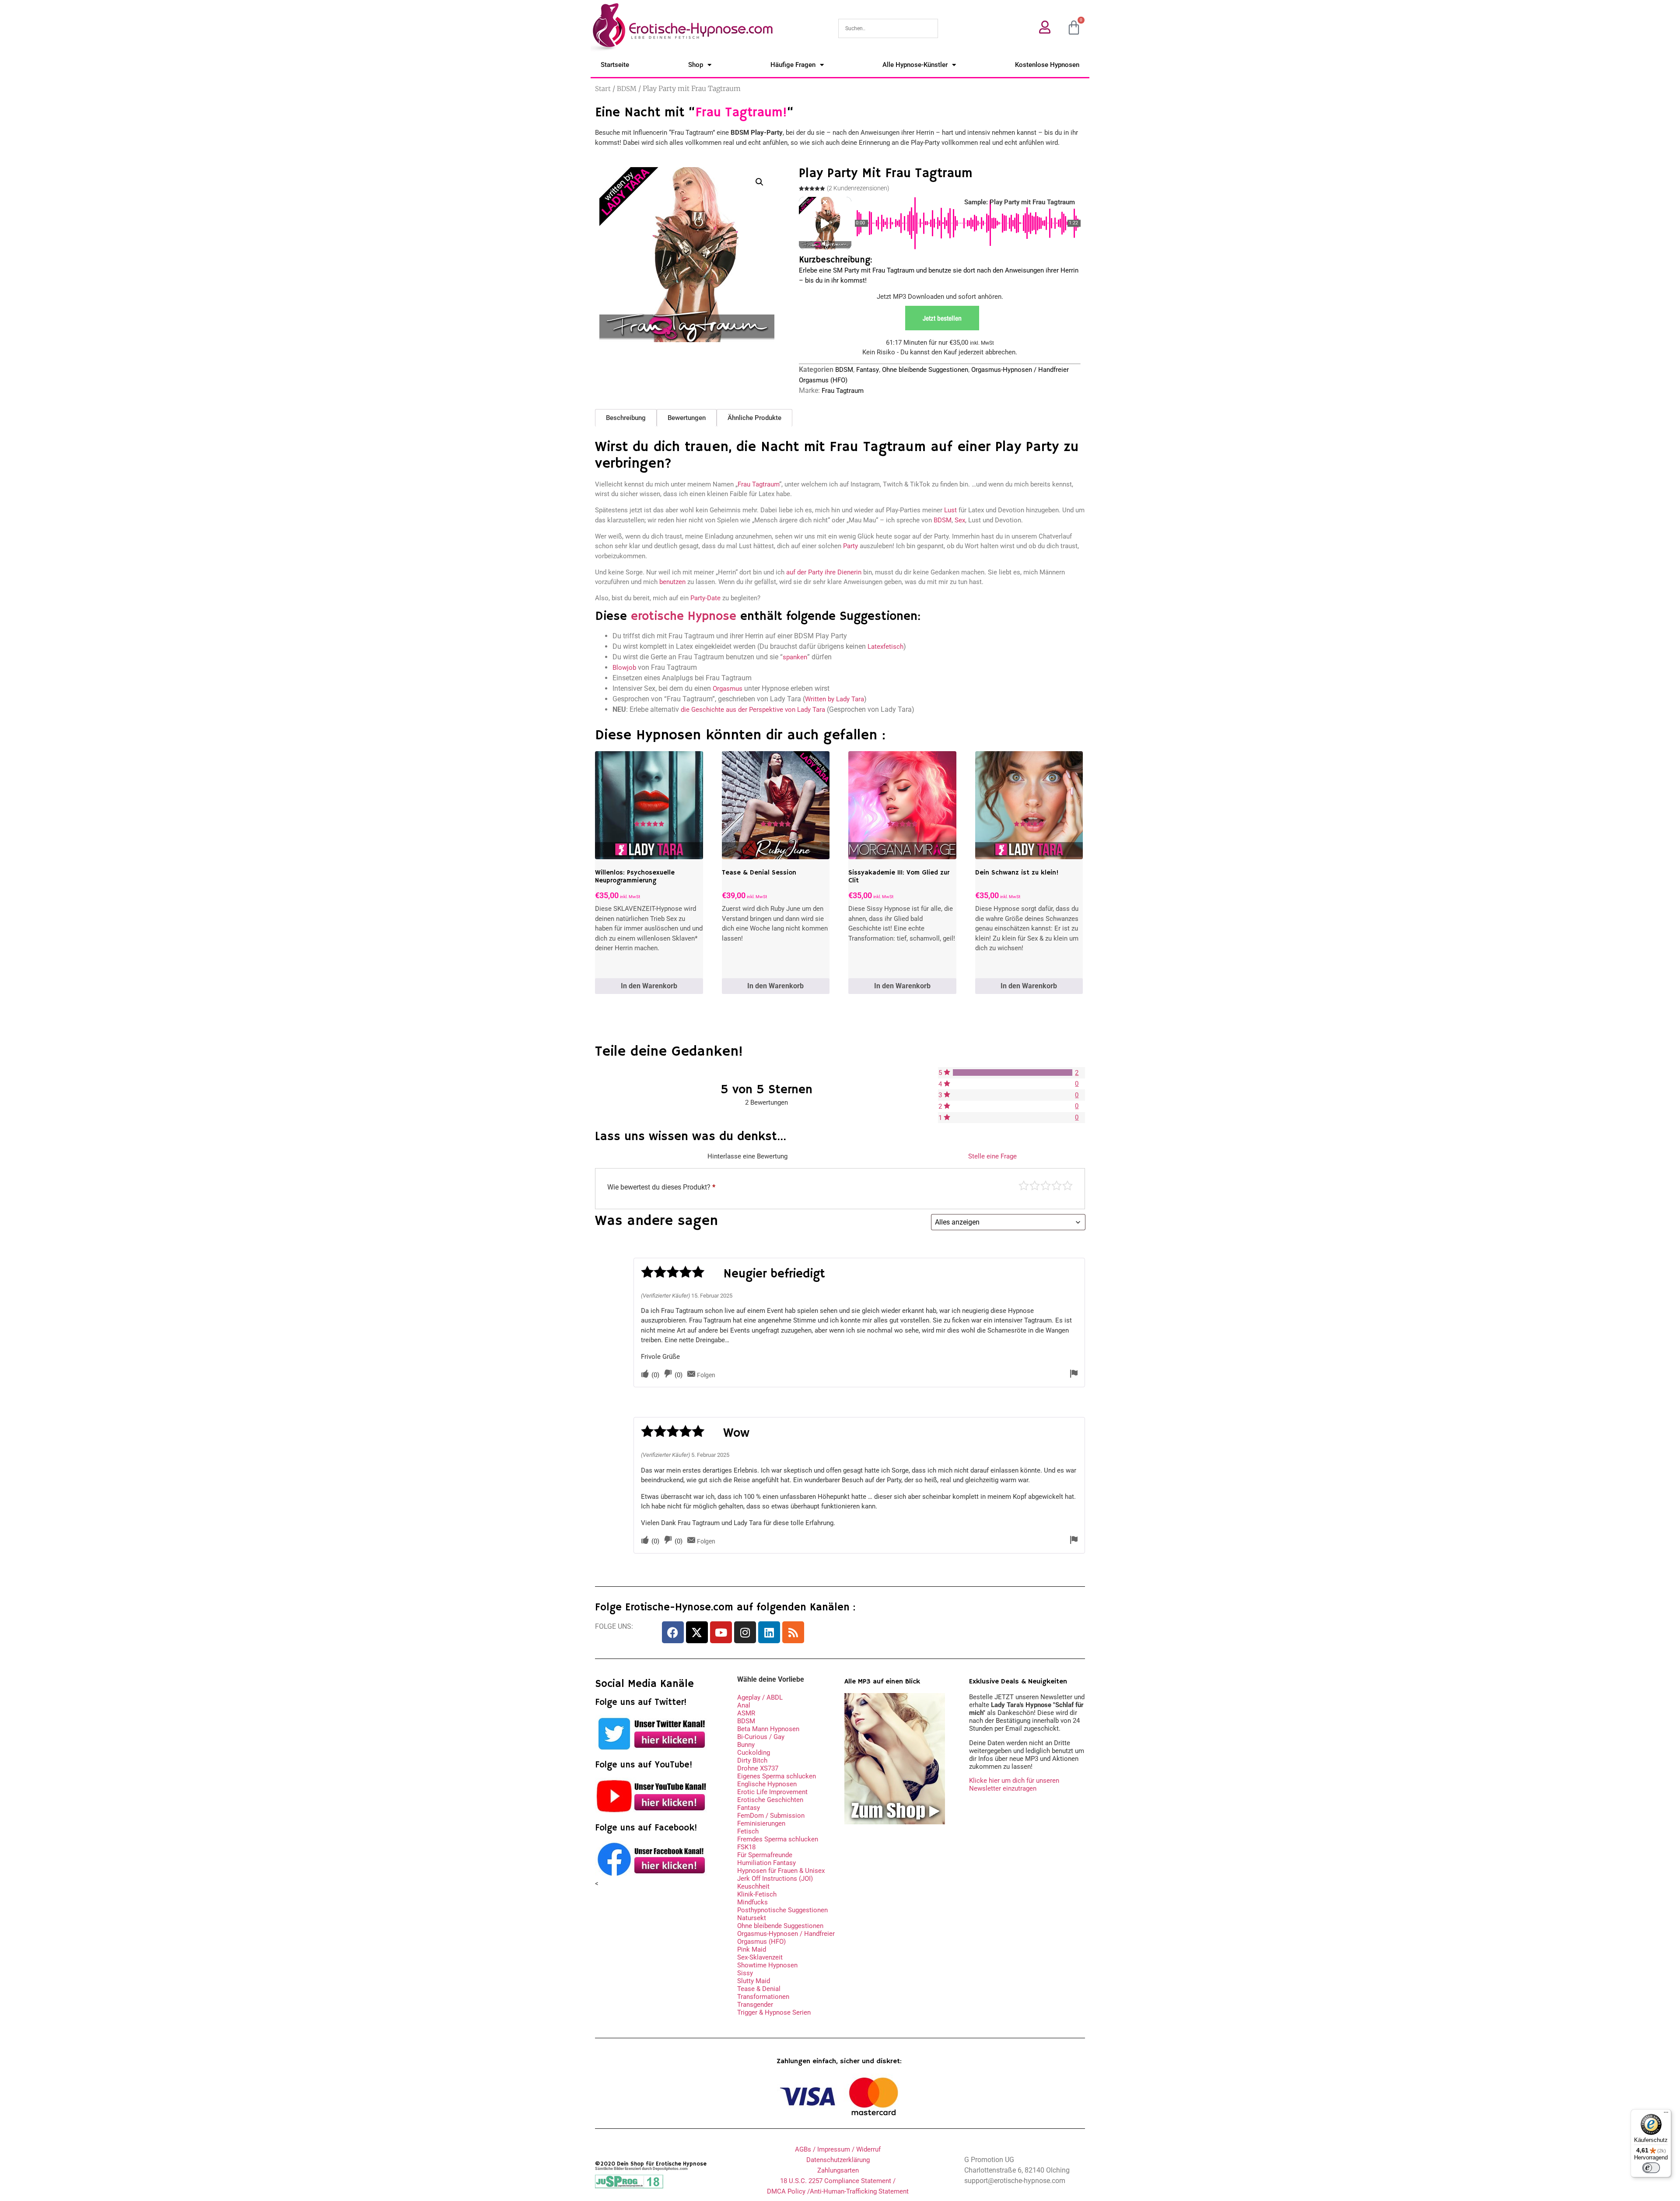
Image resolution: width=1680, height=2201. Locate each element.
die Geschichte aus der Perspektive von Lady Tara (753, 710)
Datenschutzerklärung (838, 2160)
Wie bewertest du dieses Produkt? (661, 1187)
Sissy (745, 1973)
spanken (795, 657)
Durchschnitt (1046, 1186)
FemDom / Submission (771, 1816)
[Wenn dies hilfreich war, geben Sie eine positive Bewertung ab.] (645, 1374)
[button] (759, 182)
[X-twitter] (697, 1632)
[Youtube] (721, 1632)
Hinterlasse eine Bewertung (747, 1156)
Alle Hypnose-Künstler (915, 65)
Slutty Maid (754, 1981)
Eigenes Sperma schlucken (777, 1776)
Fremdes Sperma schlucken (778, 1839)
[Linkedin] (769, 1632)
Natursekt (752, 1918)
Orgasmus (728, 689)
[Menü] (1666, 2114)
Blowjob (624, 668)
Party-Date (705, 598)
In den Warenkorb (649, 986)
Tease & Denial (759, 1989)
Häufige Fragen (793, 65)
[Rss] (793, 1632)
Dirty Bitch (752, 1760)
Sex (960, 520)
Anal (744, 1705)
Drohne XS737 (758, 1768)
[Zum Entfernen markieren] (1074, 1374)
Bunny (746, 1745)
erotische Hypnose (684, 617)
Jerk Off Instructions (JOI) (775, 1879)
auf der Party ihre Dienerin (824, 572)
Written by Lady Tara (835, 699)
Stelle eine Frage (992, 1156)
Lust (950, 510)
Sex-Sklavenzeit (760, 1957)
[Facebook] (673, 1632)
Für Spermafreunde (765, 1855)
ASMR (746, 1713)
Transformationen (763, 1997)
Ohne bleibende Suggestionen (925, 370)
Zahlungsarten (838, 2170)
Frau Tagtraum (843, 391)
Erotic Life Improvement (772, 1792)
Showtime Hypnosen (767, 1965)
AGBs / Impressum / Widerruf (838, 2149)
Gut (1057, 1186)
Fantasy (868, 370)
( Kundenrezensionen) (858, 188)
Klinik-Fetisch (757, 1894)
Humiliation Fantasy (766, 1863)
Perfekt (1067, 1186)
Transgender (755, 2005)
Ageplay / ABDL (760, 1697)
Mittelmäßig (1035, 1186)
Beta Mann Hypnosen (768, 1729)
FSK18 (746, 1847)
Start (603, 89)
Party (850, 546)
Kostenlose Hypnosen (1047, 65)
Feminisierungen (761, 1823)
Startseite (615, 65)
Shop (696, 65)
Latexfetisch (885, 647)
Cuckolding (754, 1753)
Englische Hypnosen (767, 1784)
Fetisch (748, 1831)
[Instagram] (745, 1632)
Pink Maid (752, 1949)
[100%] (1013, 1073)
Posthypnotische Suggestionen (782, 1910)
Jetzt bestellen (942, 318)
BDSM (627, 89)
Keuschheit (753, 1886)
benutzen (672, 582)
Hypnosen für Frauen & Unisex (781, 1871)
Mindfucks (752, 1902)
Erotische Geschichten (770, 1800)
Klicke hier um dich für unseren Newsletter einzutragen (1014, 1785)
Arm (1024, 1186)
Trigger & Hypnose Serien (774, 2012)
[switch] (1651, 2168)
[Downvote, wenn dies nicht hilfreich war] (668, 1374)
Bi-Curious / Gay (761, 1737)
